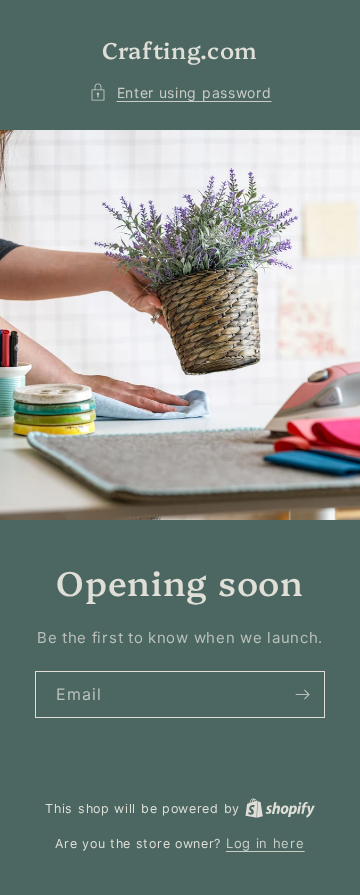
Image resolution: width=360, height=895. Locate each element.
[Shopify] (280, 808)
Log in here (265, 843)
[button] (180, 92)
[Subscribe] (302, 694)
